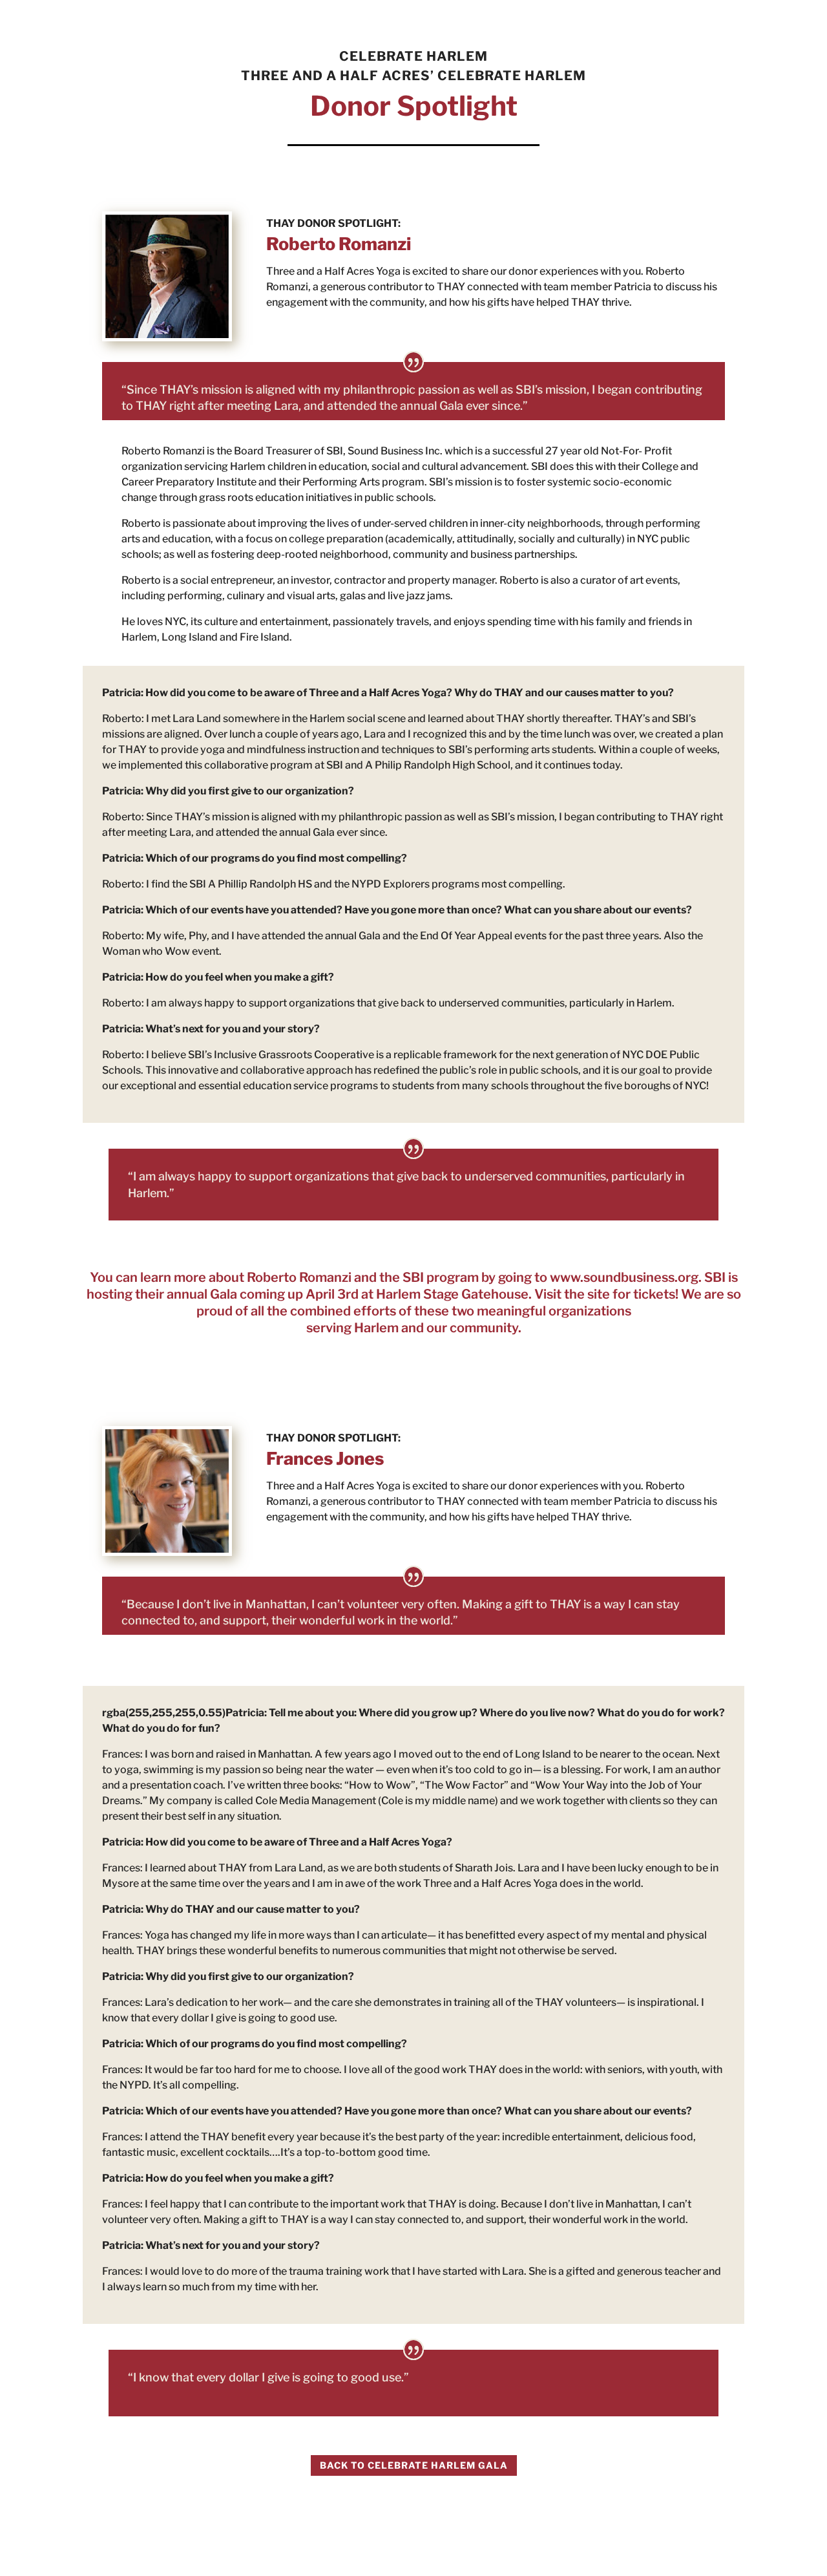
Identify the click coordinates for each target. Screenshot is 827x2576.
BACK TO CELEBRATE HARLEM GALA (414, 2465)
